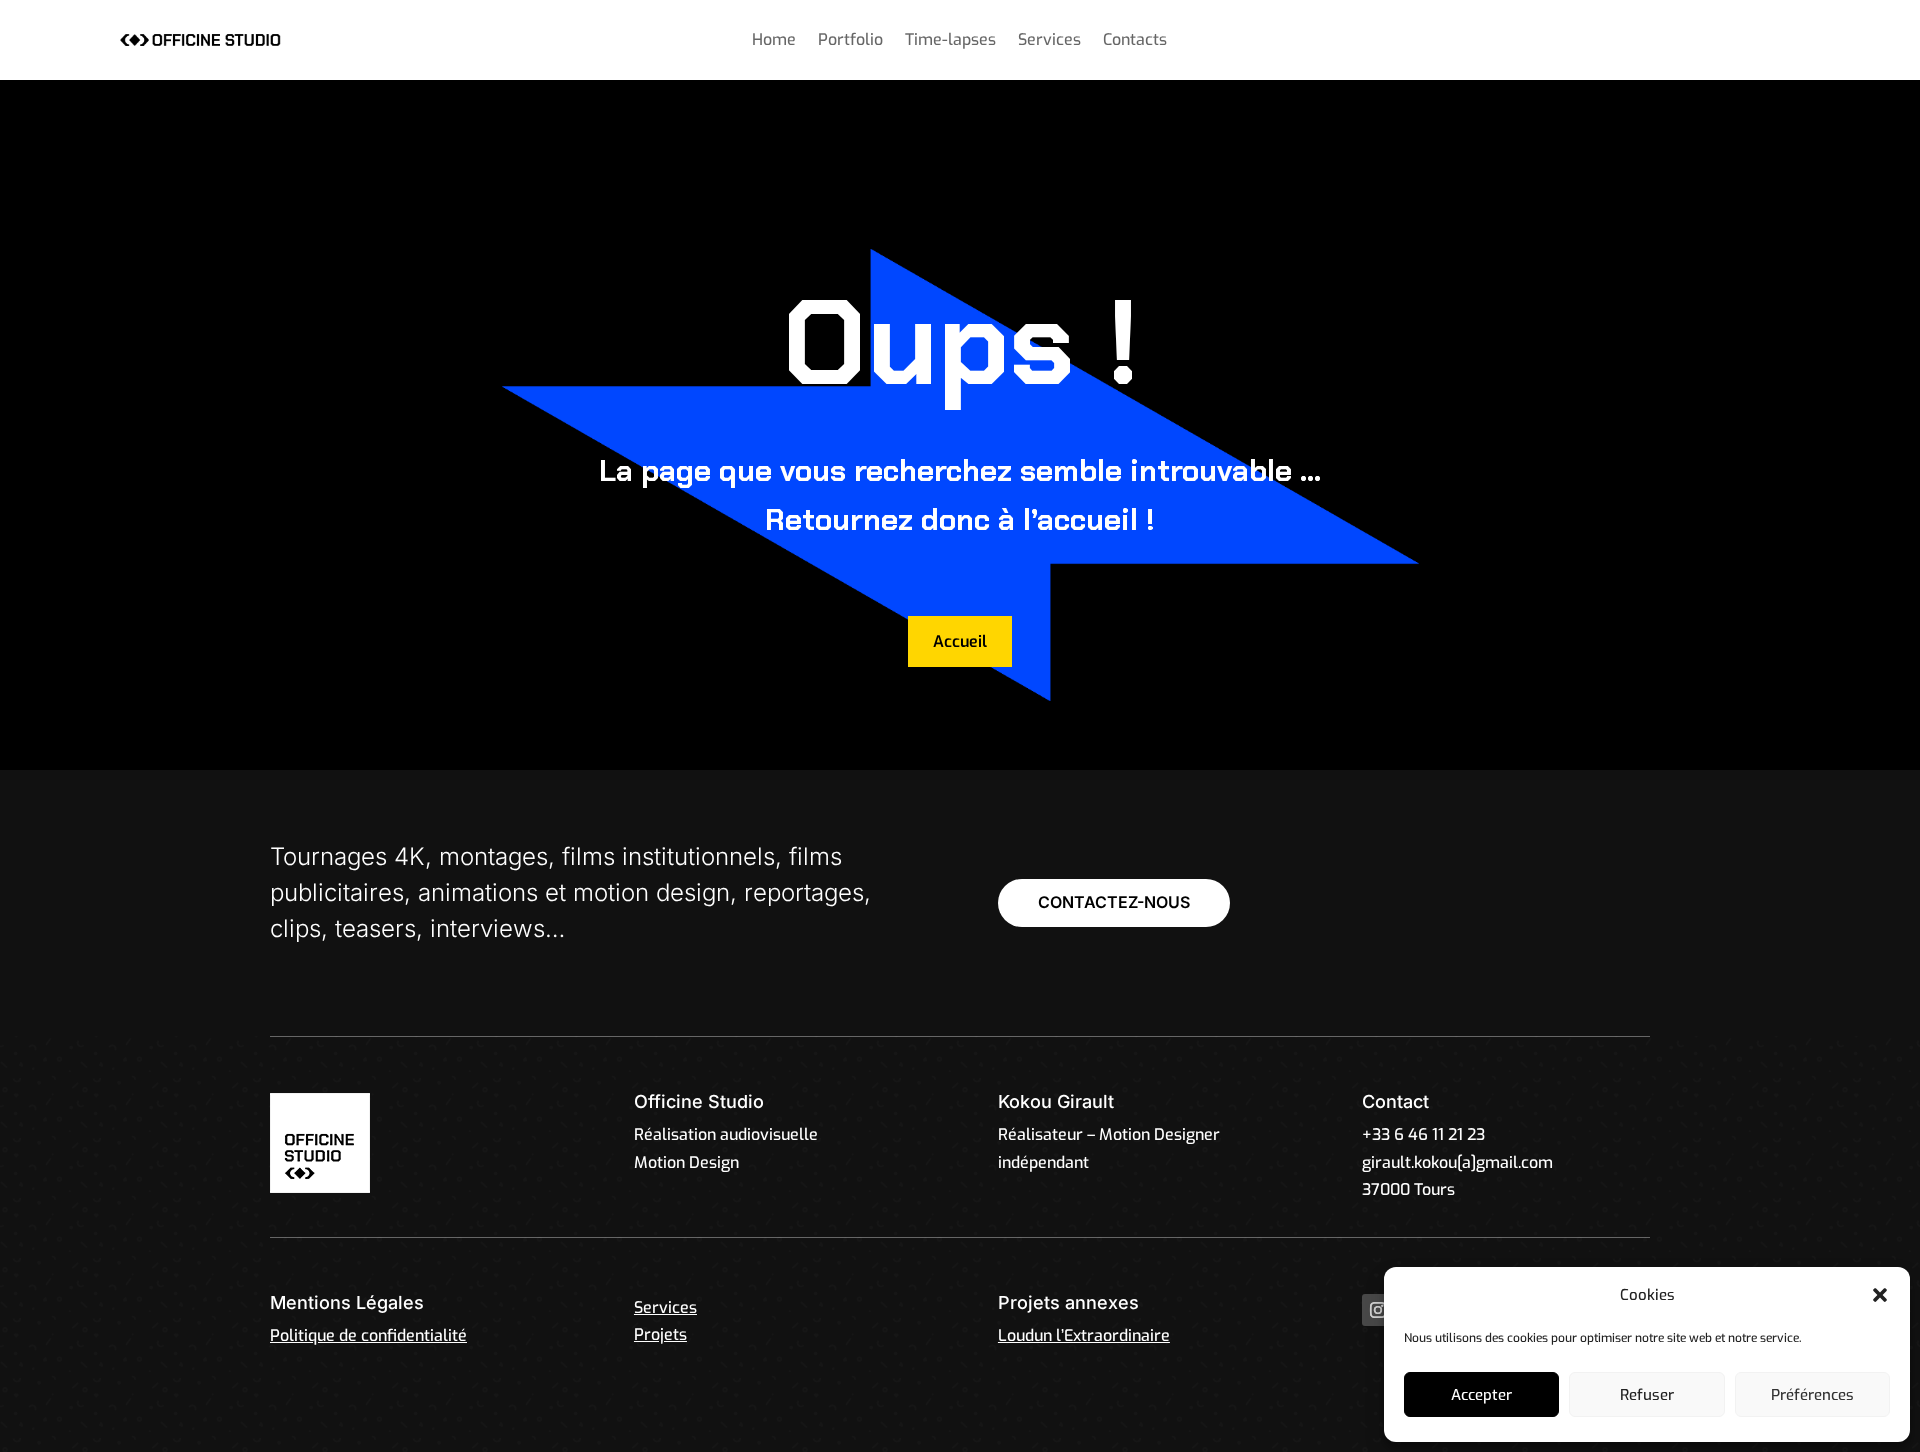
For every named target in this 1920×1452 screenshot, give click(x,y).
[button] (1880, 1295)
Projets (660, 1334)
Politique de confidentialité (368, 1335)
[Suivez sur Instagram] (1378, 1310)
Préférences (1812, 1395)
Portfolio (850, 41)
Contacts (1135, 41)
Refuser (1647, 1395)
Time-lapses (950, 41)
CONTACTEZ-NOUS (1114, 902)
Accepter (1481, 1395)
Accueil (960, 641)
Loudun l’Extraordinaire (1084, 1335)
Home (774, 41)
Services (1049, 41)
